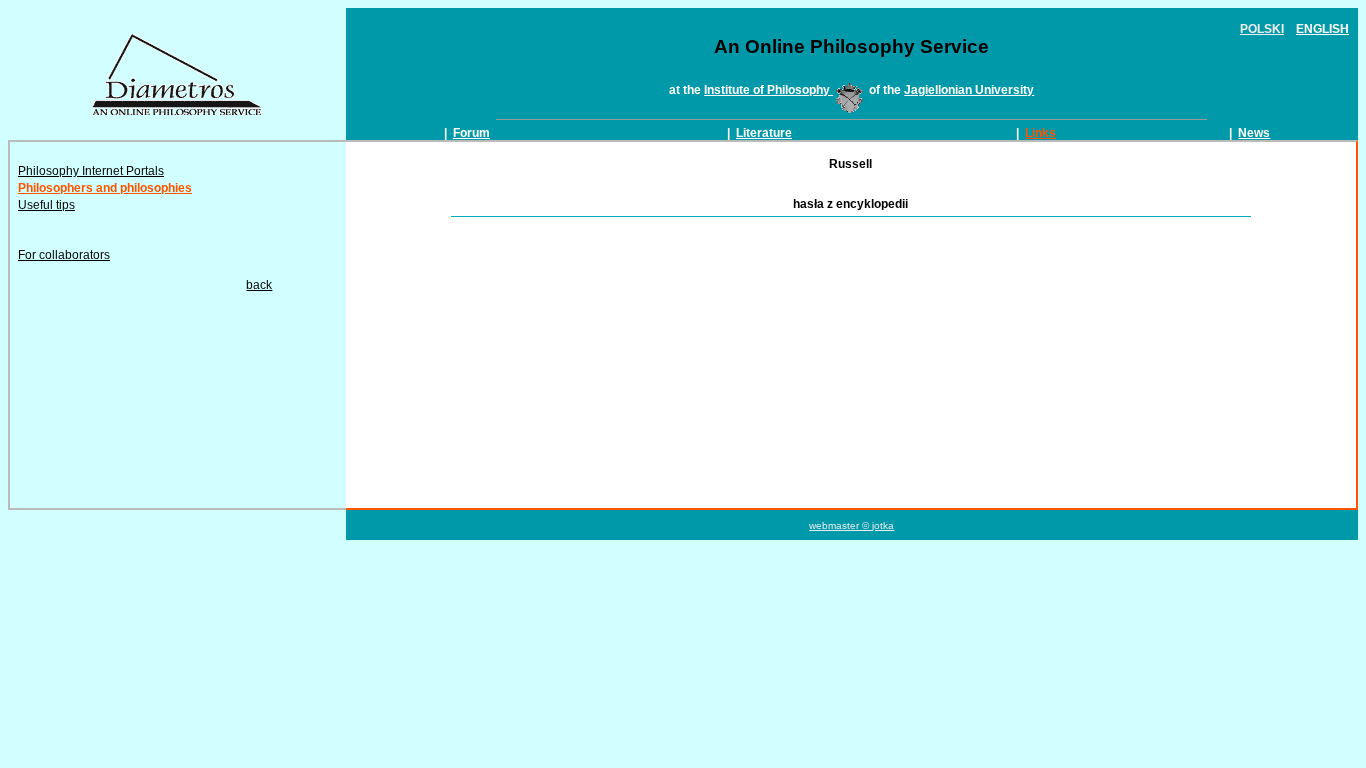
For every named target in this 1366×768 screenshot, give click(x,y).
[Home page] (177, 111)
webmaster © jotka (851, 525)
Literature (764, 133)
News (1254, 133)
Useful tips (46, 205)
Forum (471, 133)
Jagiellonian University (969, 90)
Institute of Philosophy (768, 90)
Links (1040, 133)
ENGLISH (1322, 29)
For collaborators (64, 255)
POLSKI (1262, 29)
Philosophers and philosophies (105, 188)
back (259, 285)
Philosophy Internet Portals (91, 171)
